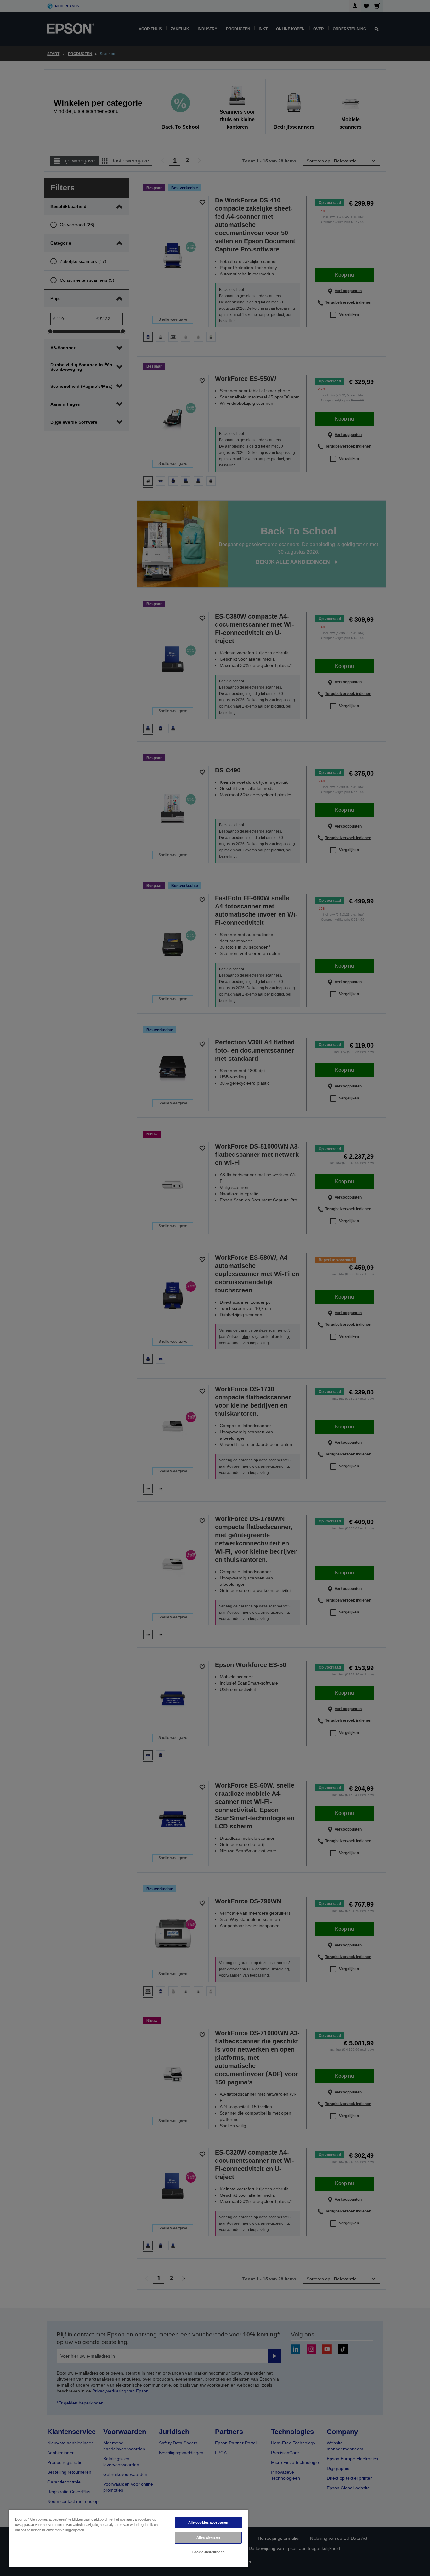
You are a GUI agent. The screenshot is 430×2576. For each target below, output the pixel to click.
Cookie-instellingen (208, 2552)
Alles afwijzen (208, 2537)
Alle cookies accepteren (208, 2522)
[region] (128, 2538)
